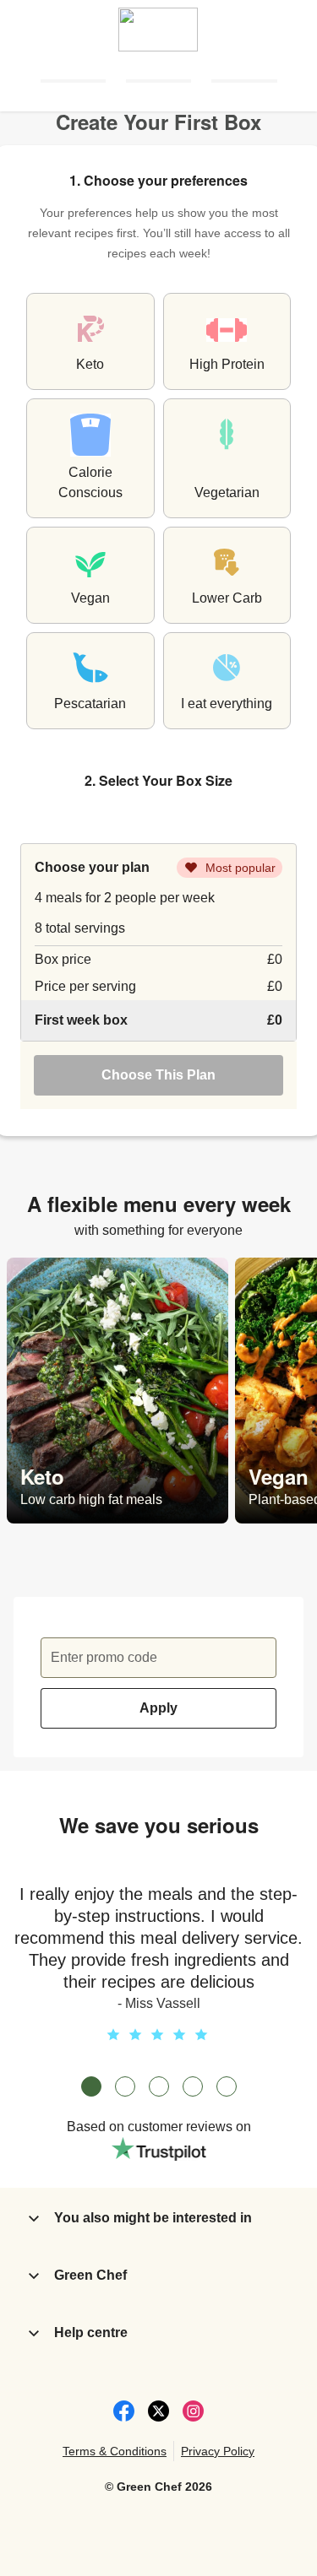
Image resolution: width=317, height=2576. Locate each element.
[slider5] (227, 2086)
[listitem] (118, 1391)
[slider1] (91, 2086)
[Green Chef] (158, 25)
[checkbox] (90, 341)
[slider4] (193, 2086)
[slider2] (125, 2086)
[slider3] (159, 2086)
